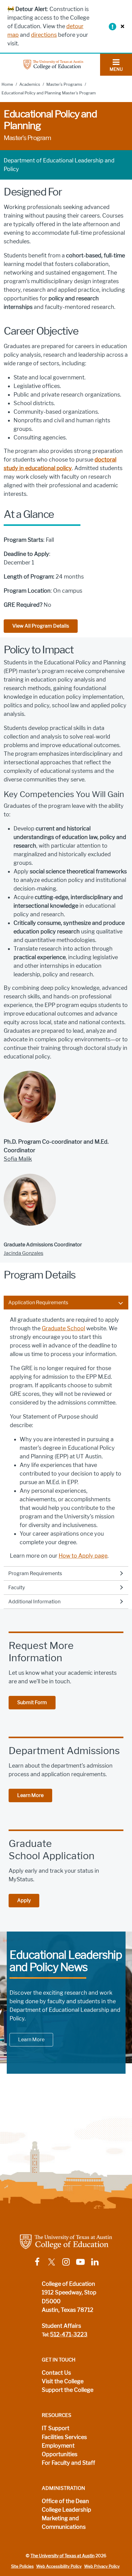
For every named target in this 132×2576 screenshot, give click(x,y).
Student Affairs (61, 2326)
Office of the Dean (65, 2501)
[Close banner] (121, 26)
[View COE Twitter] (52, 2262)
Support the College (68, 2390)
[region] (66, 1438)
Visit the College (63, 2381)
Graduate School (63, 1328)
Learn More (30, 1795)
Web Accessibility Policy (59, 2566)
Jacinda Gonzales (23, 1253)
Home (7, 84)
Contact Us (56, 2373)
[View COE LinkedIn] (95, 2262)
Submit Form (32, 1702)
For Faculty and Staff (68, 2463)
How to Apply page (83, 1556)
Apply (24, 1900)
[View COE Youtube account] (80, 2262)
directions (44, 35)
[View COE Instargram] (66, 2262)
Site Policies (22, 2566)
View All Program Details (41, 626)
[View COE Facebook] (37, 2262)
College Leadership (66, 2510)
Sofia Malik (18, 1159)
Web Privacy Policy (102, 2566)
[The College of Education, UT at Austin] (53, 64)
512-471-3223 (69, 2335)
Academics (30, 84)
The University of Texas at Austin (62, 2556)
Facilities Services (64, 2437)
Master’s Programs (64, 84)
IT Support (56, 2428)
